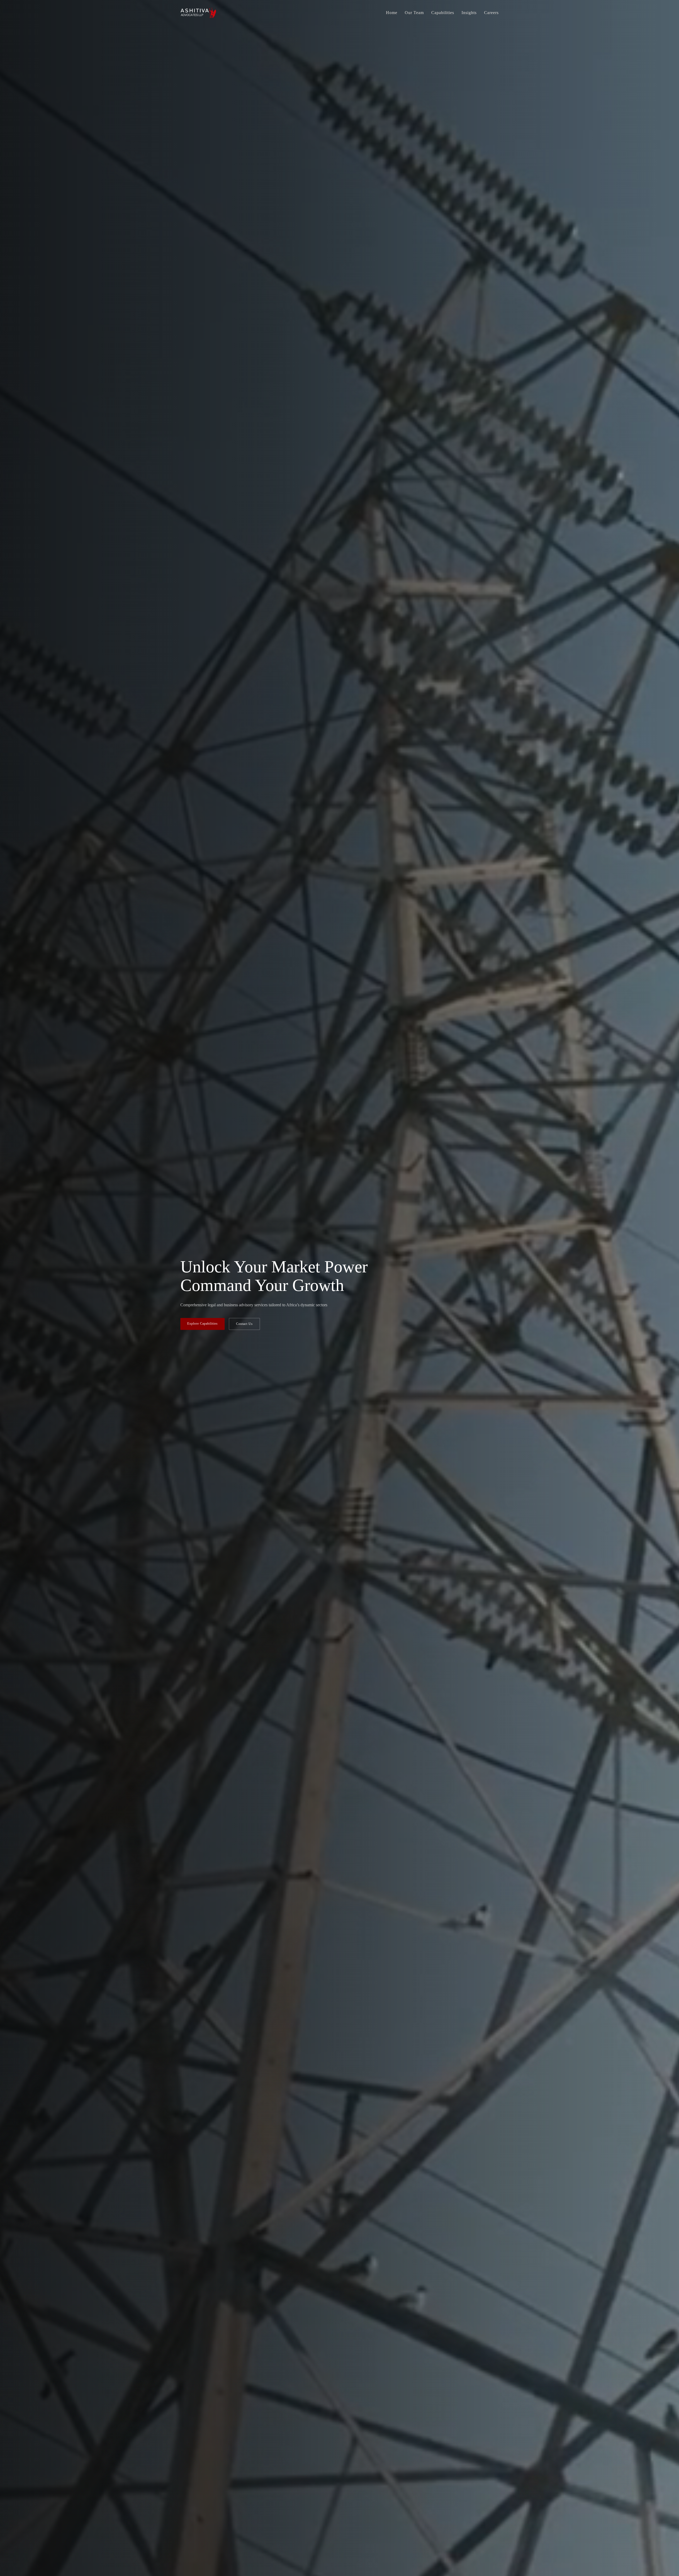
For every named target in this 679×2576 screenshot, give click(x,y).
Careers (491, 13)
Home (392, 13)
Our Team (414, 13)
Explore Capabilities (203, 1324)
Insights (469, 13)
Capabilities (443, 13)
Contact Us (244, 1324)
